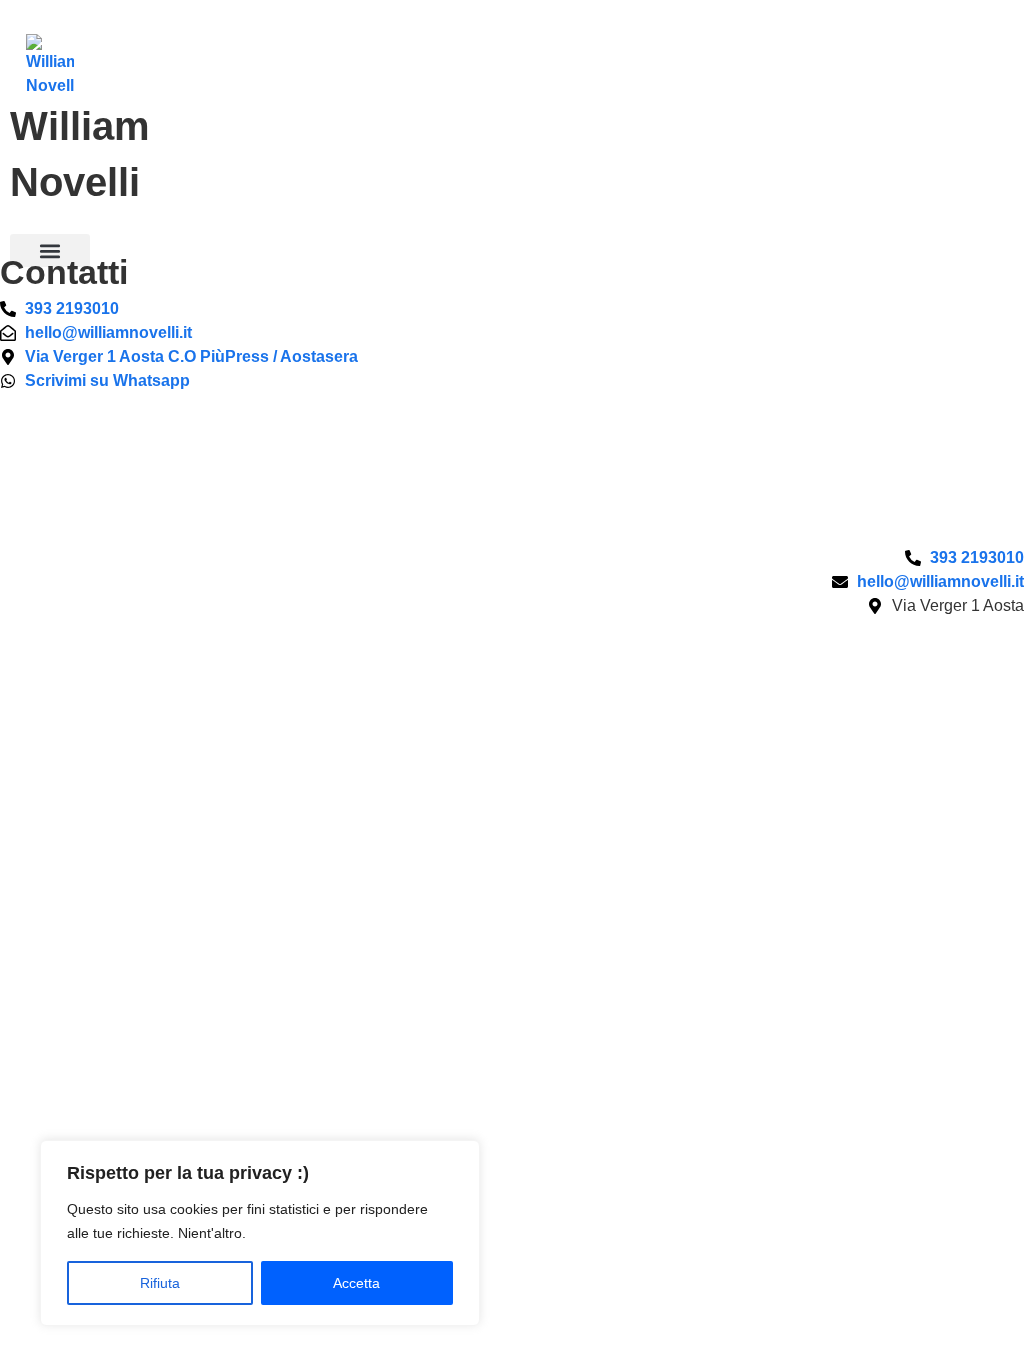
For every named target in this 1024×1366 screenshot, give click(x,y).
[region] (260, 1233)
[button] (50, 250)
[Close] (459, 1157)
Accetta (356, 1283)
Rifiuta (160, 1283)
